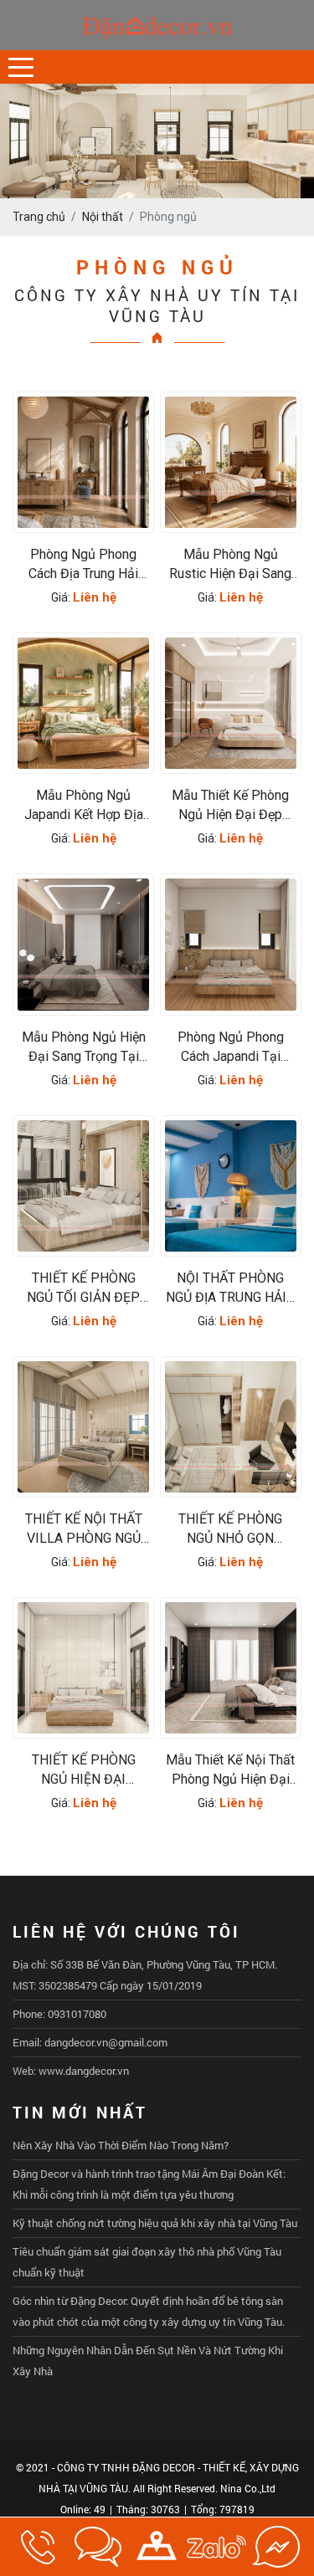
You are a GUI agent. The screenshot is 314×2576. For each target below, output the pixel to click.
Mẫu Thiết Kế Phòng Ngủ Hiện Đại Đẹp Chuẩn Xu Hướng (230, 806)
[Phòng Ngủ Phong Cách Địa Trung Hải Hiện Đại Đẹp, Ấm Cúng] (83, 462)
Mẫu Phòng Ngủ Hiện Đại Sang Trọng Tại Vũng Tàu (84, 1047)
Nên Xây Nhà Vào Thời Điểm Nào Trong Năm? (121, 2145)
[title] (38, 2547)
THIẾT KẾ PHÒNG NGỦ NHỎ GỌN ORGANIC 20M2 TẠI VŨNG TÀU (230, 1529)
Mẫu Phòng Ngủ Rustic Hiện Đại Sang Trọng (230, 565)
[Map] (157, 2547)
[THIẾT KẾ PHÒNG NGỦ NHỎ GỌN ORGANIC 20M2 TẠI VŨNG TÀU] (231, 1427)
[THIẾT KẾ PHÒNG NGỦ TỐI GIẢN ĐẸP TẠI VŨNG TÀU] (83, 1186)
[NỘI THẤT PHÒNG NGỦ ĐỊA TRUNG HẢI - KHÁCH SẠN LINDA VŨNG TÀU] (231, 1186)
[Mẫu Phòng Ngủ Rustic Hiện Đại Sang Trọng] (231, 462)
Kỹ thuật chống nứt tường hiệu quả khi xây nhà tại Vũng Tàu (155, 2223)
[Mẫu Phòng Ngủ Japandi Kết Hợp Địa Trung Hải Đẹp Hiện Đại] (83, 703)
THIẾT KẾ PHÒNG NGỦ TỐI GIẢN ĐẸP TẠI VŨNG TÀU (83, 1288)
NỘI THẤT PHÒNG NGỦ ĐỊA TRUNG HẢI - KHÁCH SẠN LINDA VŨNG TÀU (230, 1288)
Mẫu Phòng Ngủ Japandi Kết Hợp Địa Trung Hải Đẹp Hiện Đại (84, 806)
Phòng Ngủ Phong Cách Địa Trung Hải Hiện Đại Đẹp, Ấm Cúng (83, 565)
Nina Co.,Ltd (248, 2488)
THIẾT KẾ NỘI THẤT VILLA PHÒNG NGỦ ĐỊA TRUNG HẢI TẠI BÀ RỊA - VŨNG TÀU (84, 1529)
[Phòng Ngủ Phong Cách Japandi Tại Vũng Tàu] (231, 944)
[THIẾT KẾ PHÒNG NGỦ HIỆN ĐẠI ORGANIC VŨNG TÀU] (83, 1668)
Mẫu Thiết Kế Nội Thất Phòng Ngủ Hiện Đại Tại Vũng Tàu (230, 1770)
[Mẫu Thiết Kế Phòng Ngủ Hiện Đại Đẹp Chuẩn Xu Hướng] (231, 703)
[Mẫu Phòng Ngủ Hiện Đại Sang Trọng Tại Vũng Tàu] (83, 944)
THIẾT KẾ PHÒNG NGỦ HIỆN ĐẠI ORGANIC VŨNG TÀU (84, 1770)
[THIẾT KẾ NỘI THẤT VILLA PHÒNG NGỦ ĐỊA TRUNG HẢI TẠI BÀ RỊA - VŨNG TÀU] (83, 1427)
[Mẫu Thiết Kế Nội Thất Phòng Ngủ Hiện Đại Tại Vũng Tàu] (231, 1668)
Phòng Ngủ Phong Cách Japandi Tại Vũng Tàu (231, 1047)
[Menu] (21, 67)
